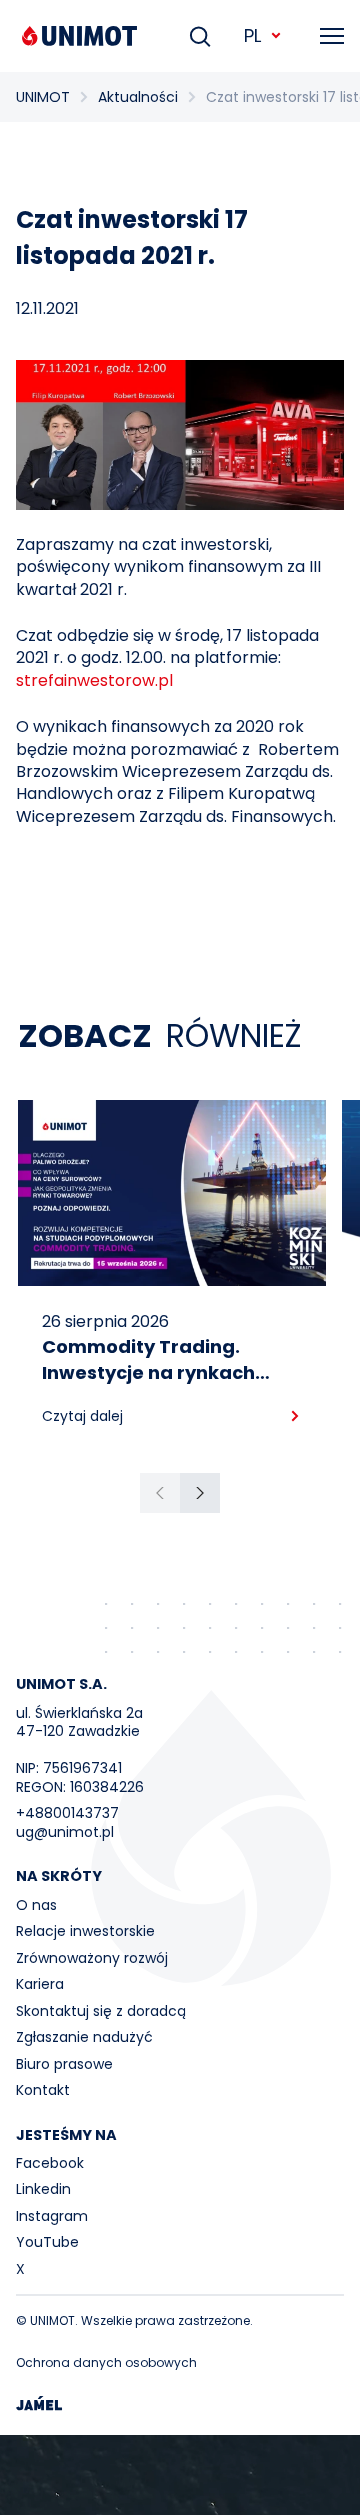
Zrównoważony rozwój (92, 1958)
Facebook (50, 2163)
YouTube (47, 2242)
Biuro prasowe (64, 2064)
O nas (36, 1905)
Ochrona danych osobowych (106, 2362)
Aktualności (138, 97)
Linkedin (43, 2189)
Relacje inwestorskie (85, 1931)
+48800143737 (67, 1813)
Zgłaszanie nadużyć (84, 2037)
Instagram (52, 2216)
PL (252, 35)
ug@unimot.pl (65, 1832)
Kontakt (43, 2090)
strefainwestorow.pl (94, 680)
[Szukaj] (200, 36)
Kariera (40, 1984)
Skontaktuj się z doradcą (101, 2011)
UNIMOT (43, 97)
